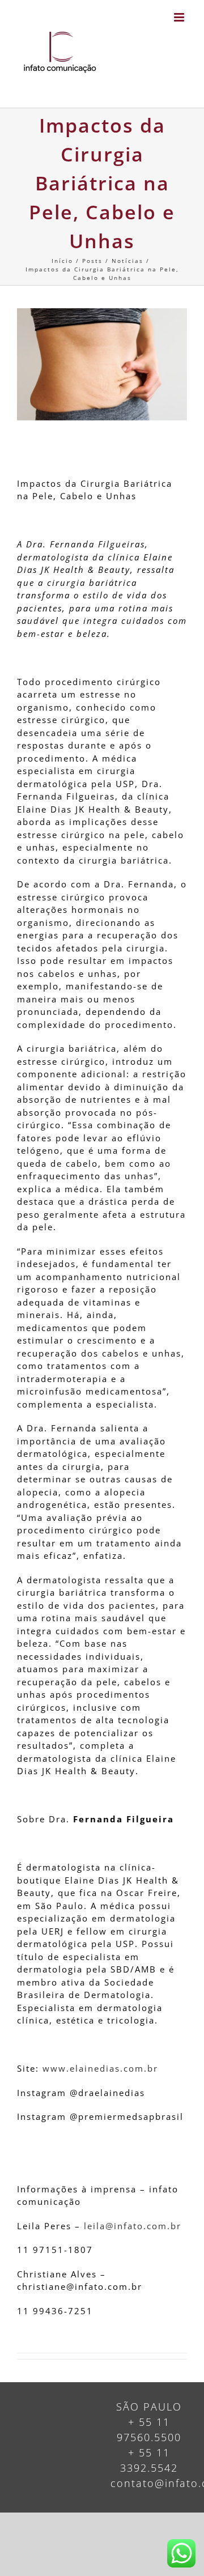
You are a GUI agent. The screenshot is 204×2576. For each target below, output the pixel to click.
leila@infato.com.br (133, 2226)
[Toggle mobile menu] (180, 17)
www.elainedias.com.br (100, 2068)
